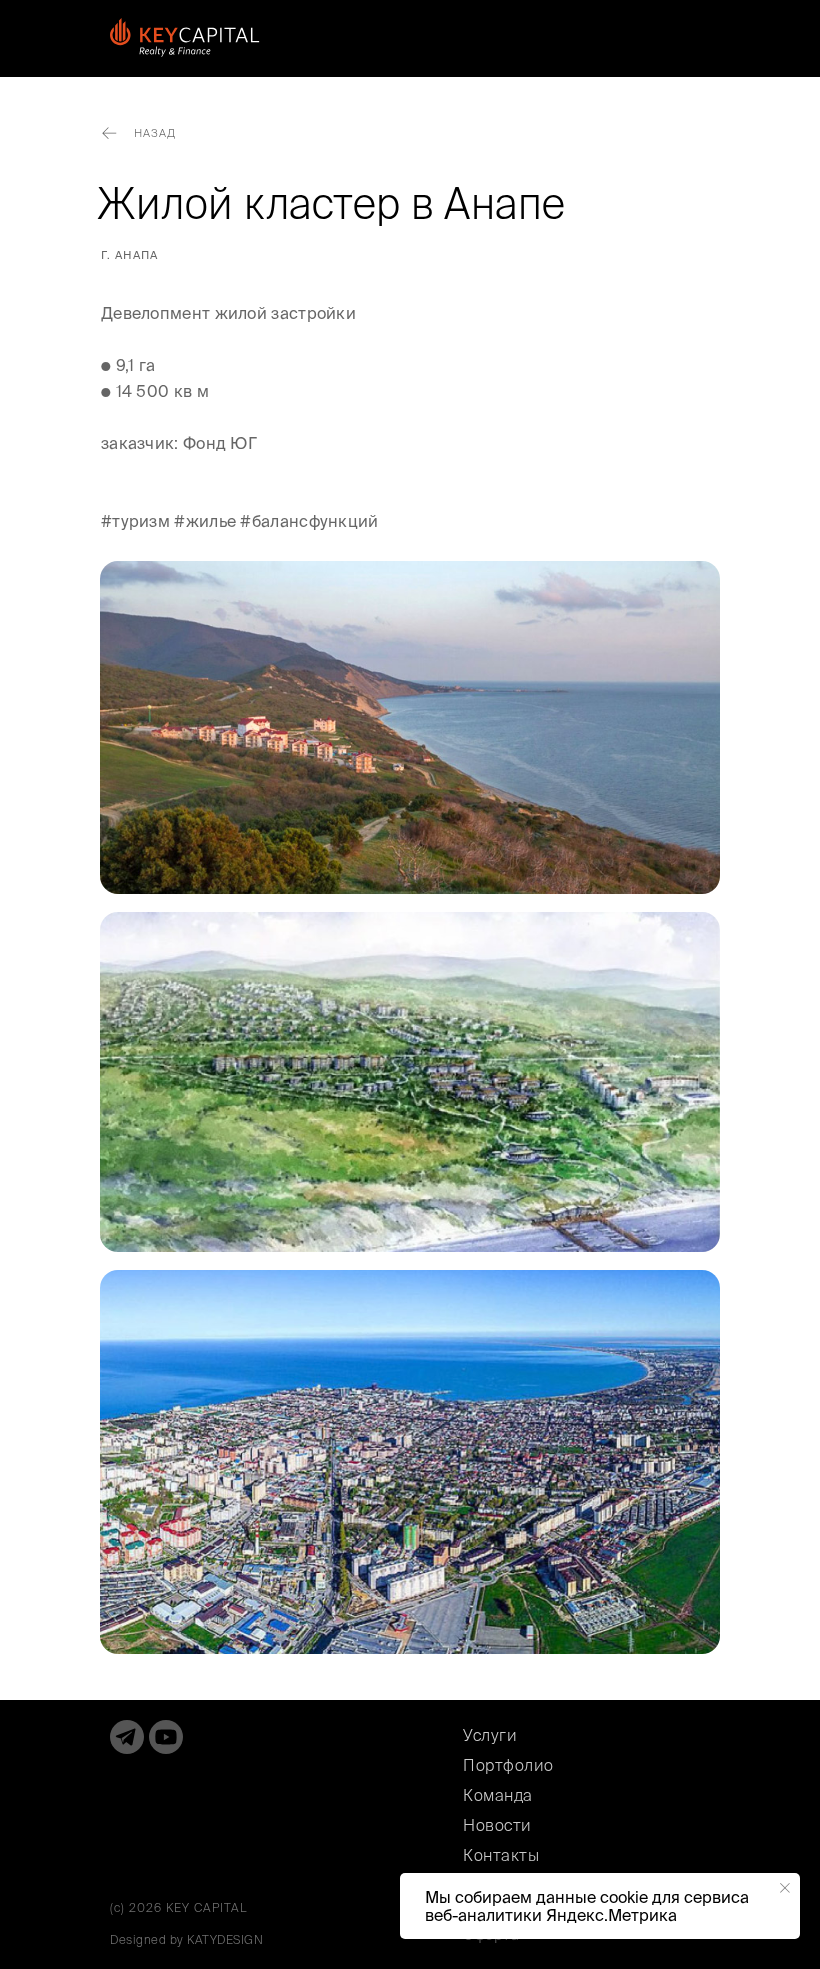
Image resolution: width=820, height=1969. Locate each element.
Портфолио (508, 1765)
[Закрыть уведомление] (785, 1888)
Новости (497, 1825)
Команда (498, 1795)
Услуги (490, 1735)
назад (155, 133)
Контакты (501, 1855)
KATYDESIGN (225, 1939)
